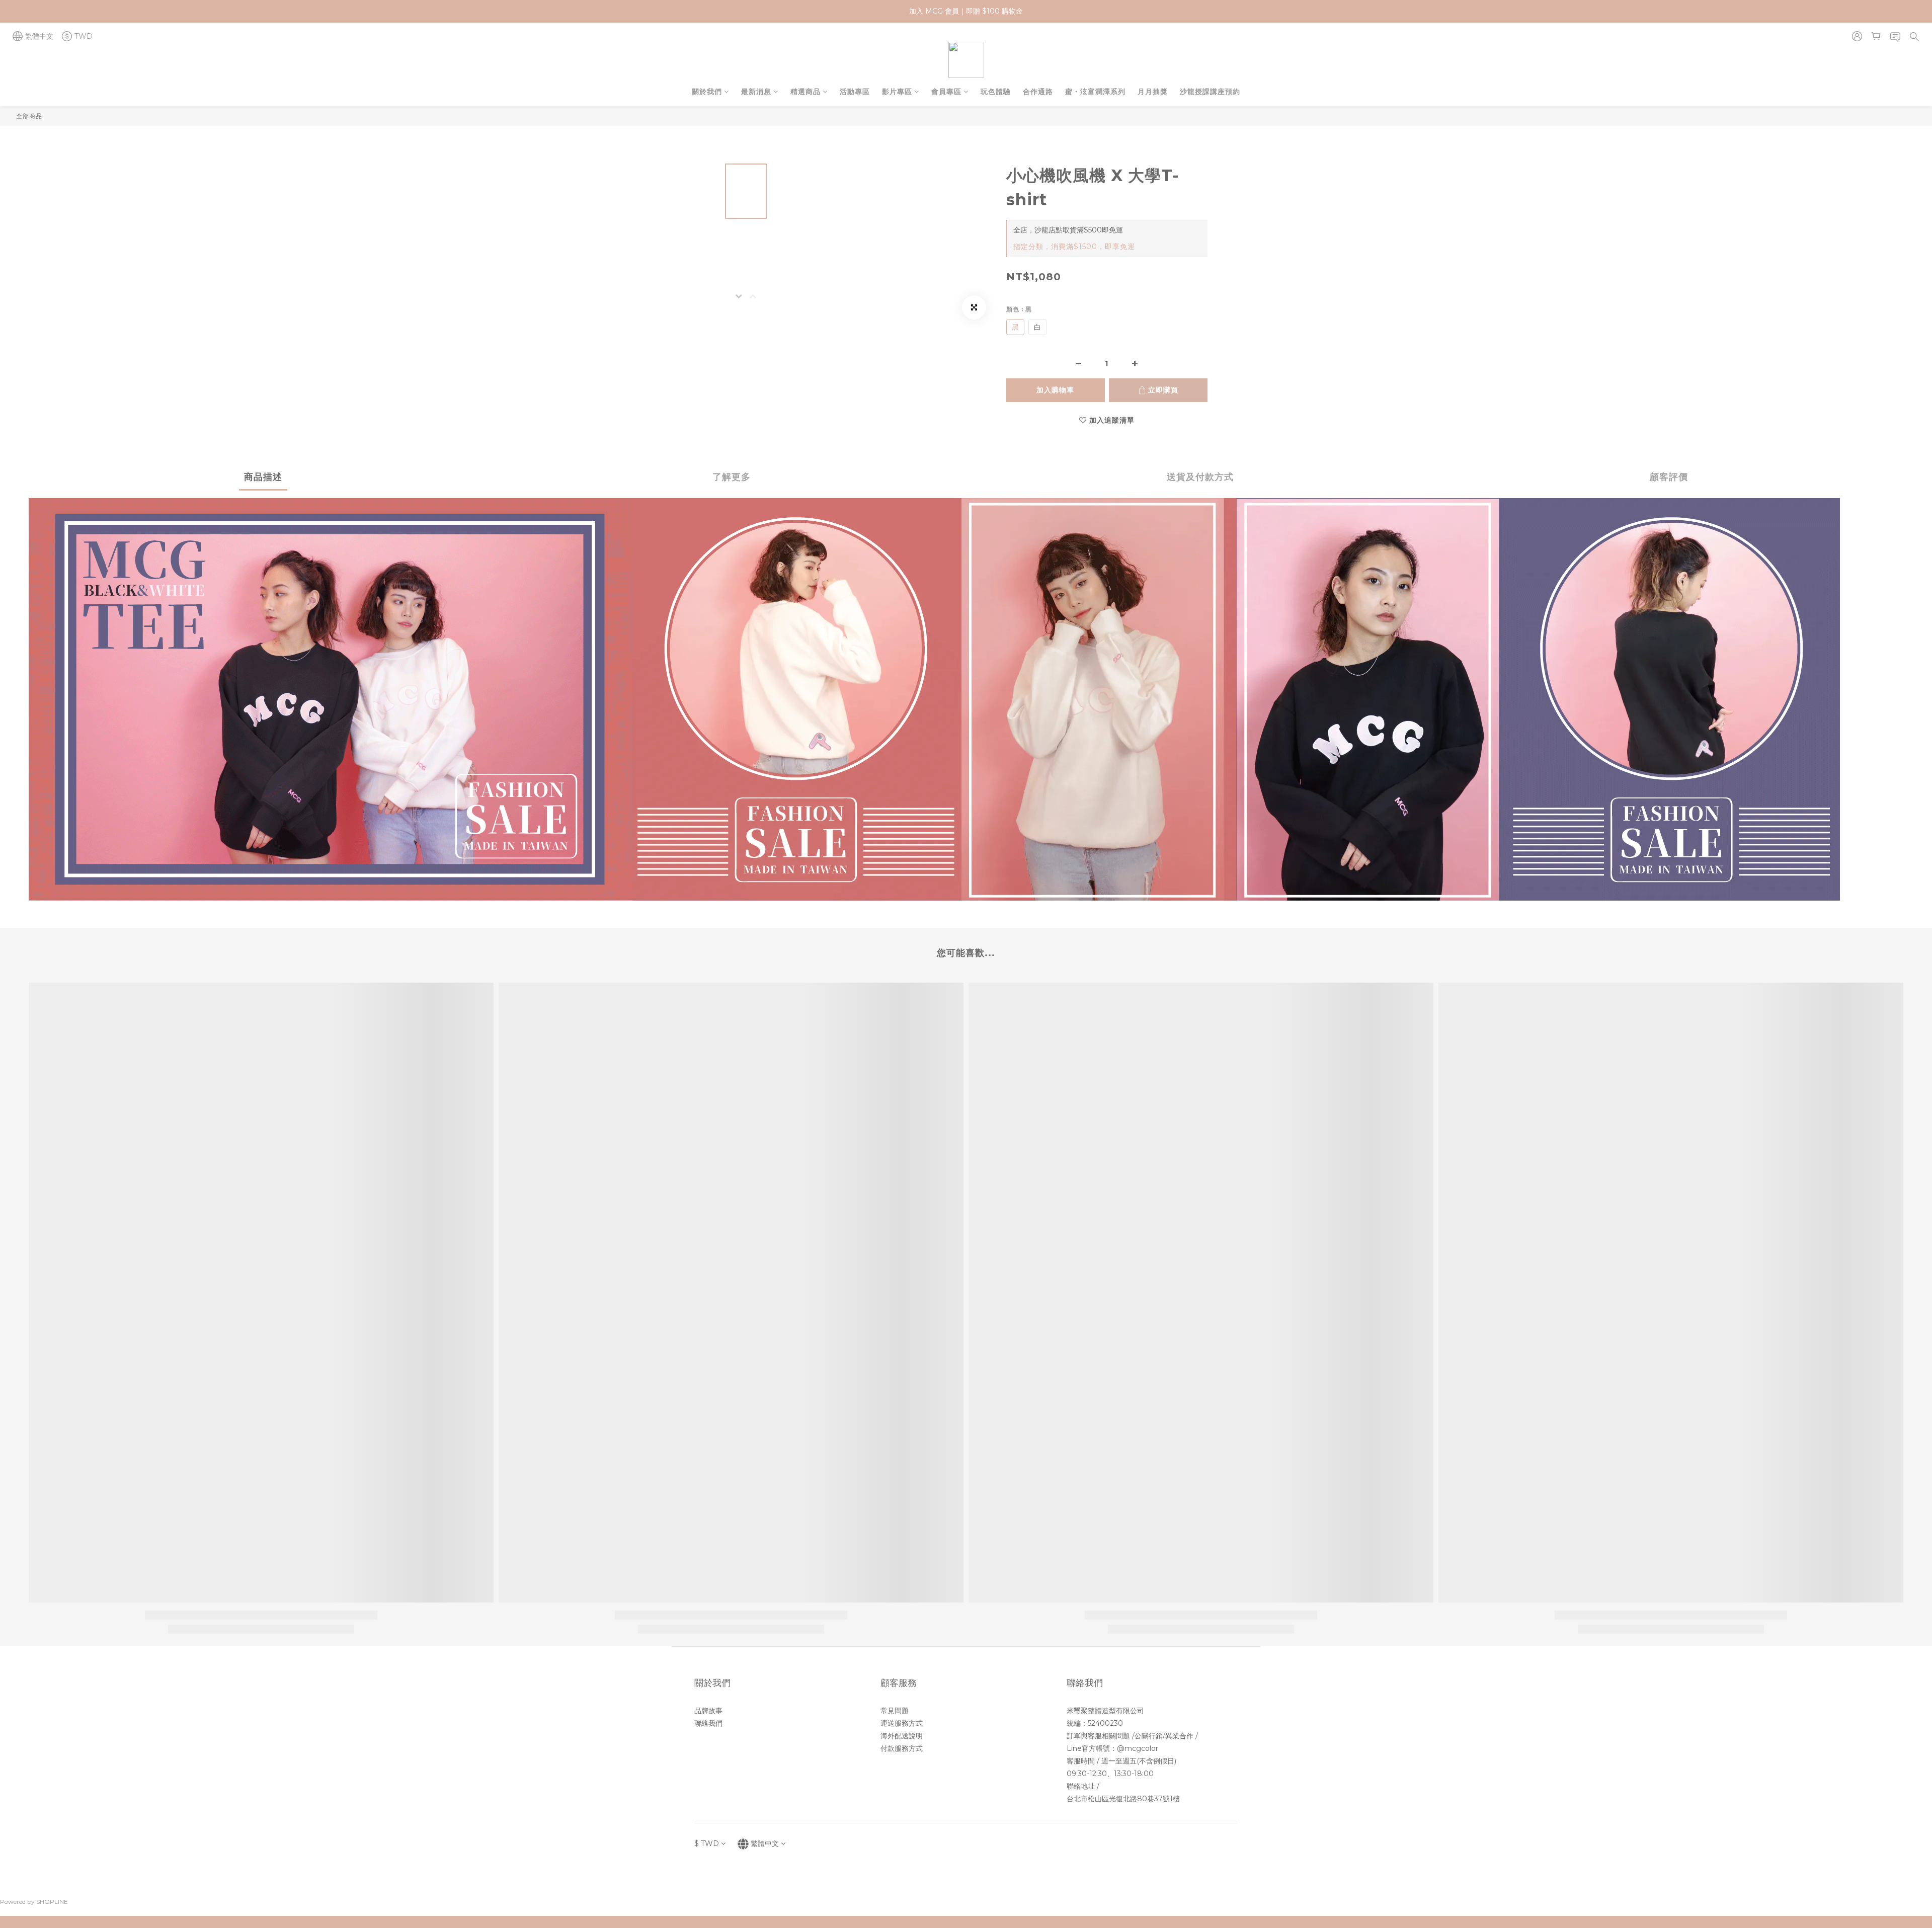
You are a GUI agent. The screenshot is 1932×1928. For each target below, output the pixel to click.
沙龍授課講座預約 (1210, 92)
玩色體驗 (996, 92)
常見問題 (895, 1711)
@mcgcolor (1138, 1748)
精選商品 (806, 92)
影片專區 (897, 92)
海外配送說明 (902, 1736)
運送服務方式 (902, 1723)
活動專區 (855, 92)
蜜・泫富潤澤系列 (1095, 92)
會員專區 (946, 92)
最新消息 (756, 92)
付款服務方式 (902, 1748)
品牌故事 (708, 1711)
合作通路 (1038, 92)
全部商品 (29, 116)
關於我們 (707, 92)
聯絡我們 (708, 1723)
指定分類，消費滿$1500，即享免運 (1074, 247)
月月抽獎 (1153, 92)
